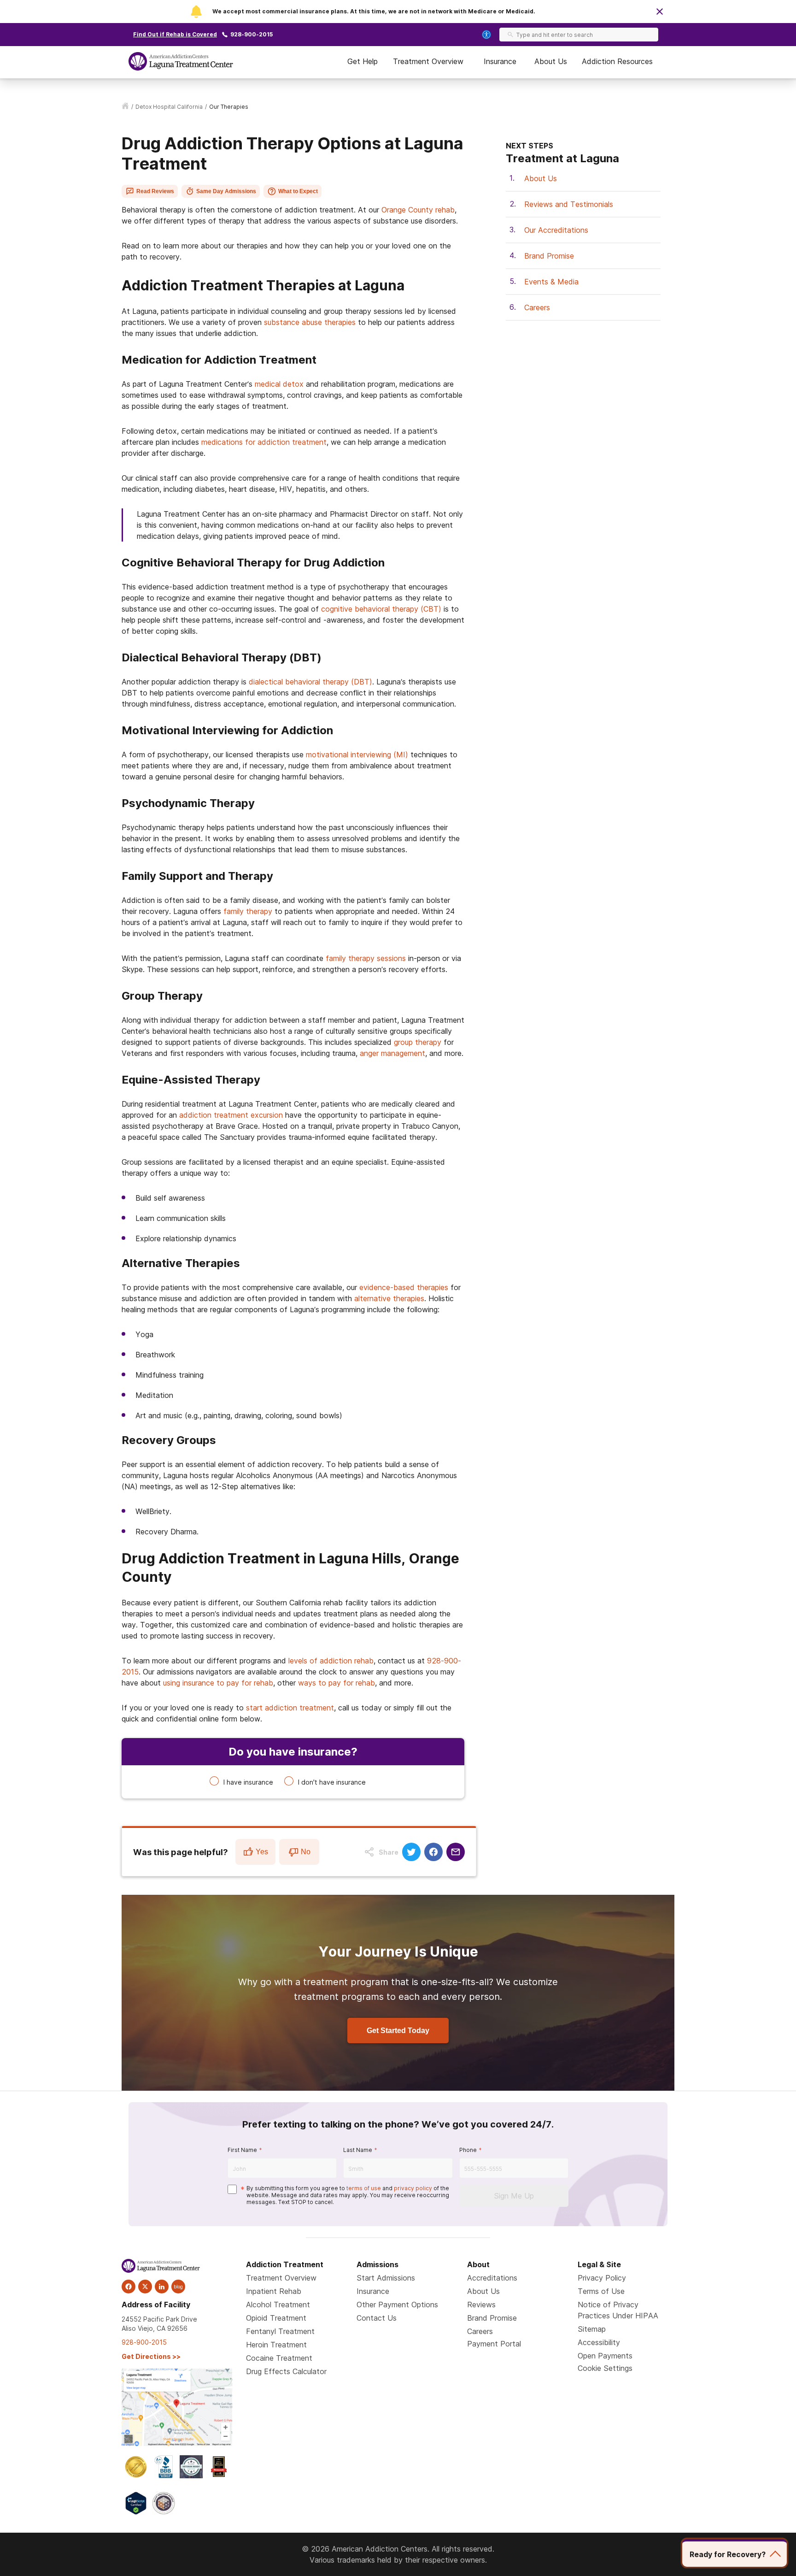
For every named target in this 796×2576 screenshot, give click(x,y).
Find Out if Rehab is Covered (175, 34)
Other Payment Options (397, 2305)
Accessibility (599, 2342)
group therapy (418, 1042)
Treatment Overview (428, 61)
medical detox (279, 384)
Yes (262, 1852)
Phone (468, 2150)
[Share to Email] (456, 1852)
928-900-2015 (252, 34)
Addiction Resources (617, 61)
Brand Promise (549, 256)
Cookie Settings (605, 2368)
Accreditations (492, 2278)
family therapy (248, 911)
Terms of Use (601, 2291)
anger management (392, 1053)
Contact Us (377, 2318)
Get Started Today (398, 2031)
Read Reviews (155, 191)
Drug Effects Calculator (286, 2371)
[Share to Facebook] (433, 1852)
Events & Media (551, 282)
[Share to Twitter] (411, 1852)
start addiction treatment (290, 1708)
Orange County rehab (418, 210)
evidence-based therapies (404, 1287)
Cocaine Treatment (279, 2358)
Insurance (500, 61)
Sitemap (592, 2329)
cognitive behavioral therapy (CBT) (381, 609)
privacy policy (413, 2188)
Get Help (363, 61)
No (306, 1852)
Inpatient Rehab (274, 2291)
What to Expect (298, 191)
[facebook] (129, 2287)
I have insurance (248, 1782)
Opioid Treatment (276, 2318)
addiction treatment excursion (231, 1115)
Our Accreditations (556, 230)
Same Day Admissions (226, 191)
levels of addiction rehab (331, 1661)
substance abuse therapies (310, 322)
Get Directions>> (151, 2356)
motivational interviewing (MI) (357, 755)
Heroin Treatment (276, 2345)
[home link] (125, 107)
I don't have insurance (332, 1782)
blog (178, 2287)
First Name (242, 2150)
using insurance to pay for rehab (218, 1683)
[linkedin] (162, 2287)
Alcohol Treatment (278, 2305)
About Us (551, 61)
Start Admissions (386, 2278)
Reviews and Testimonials (569, 204)
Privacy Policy (602, 2278)
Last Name (358, 2150)
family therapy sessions (366, 958)
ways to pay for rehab (337, 1683)
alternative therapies (389, 1298)
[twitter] (145, 2287)
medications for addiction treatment (264, 442)
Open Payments (605, 2356)
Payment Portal (494, 2344)
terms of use (364, 2188)
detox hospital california (169, 107)
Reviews (481, 2305)
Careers (537, 307)
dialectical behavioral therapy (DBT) (310, 682)
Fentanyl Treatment (280, 2331)
